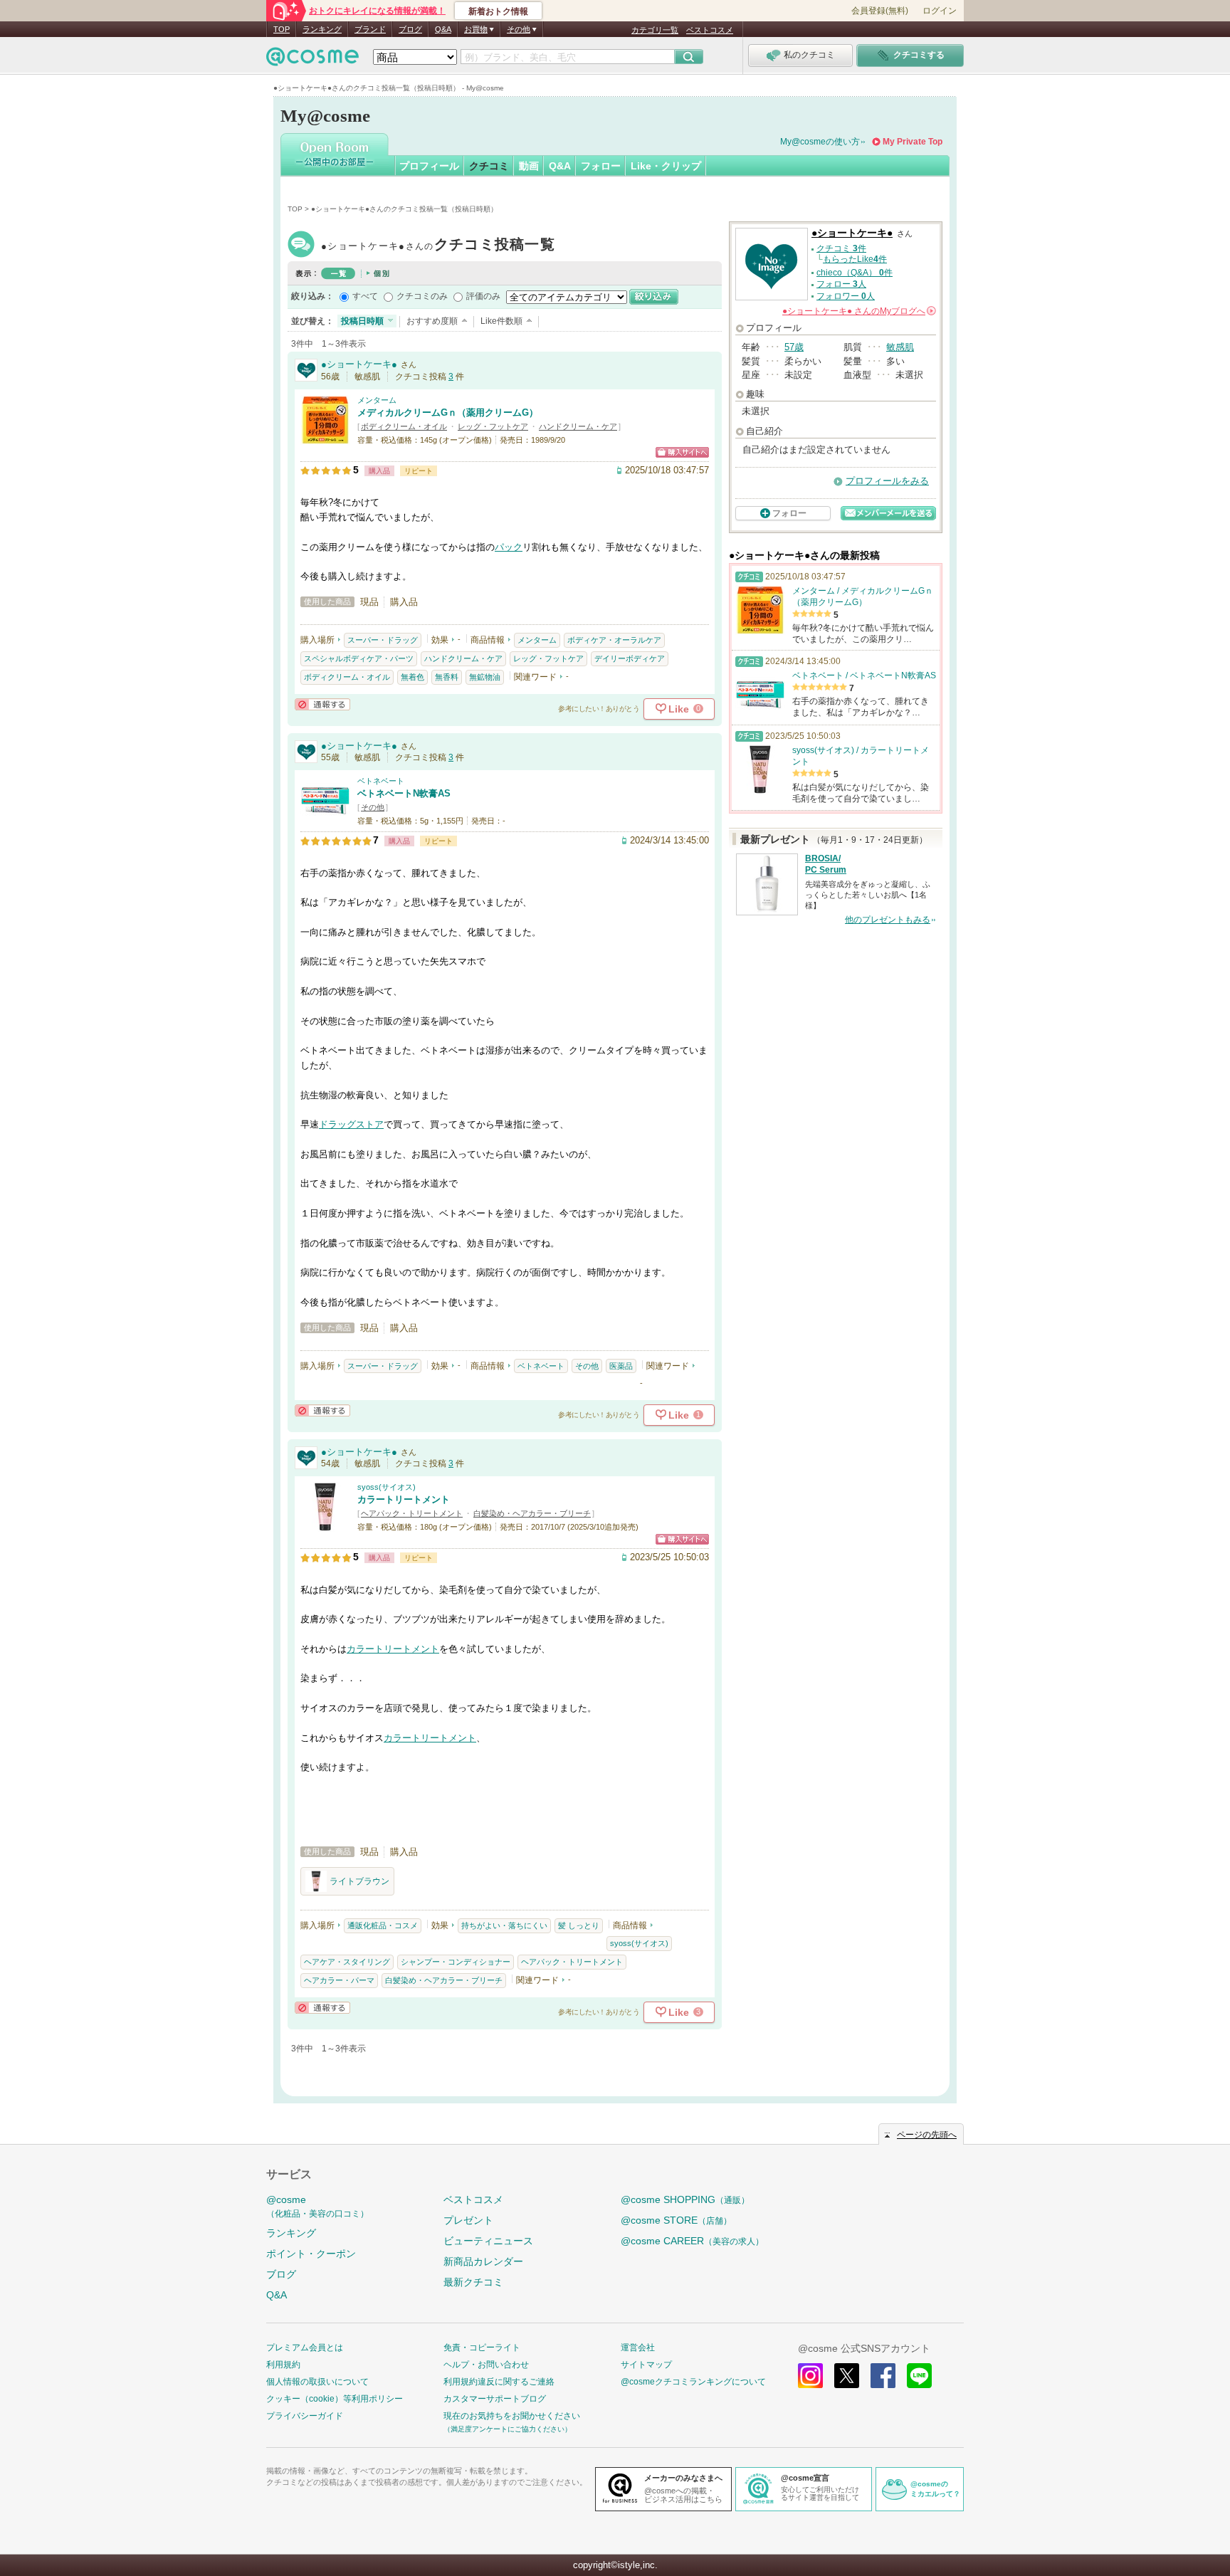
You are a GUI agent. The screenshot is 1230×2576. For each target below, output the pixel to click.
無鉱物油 (485, 677)
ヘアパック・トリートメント (412, 1513)
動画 (529, 166)
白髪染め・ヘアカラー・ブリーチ (532, 1513)
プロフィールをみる (887, 481)
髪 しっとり (579, 1925)
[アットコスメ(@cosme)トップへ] (312, 60)
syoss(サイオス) (387, 1487)
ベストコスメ (710, 30)
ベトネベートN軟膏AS (404, 793)
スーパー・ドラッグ (383, 640)
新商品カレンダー (483, 2261)
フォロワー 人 (846, 296)
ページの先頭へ (927, 2135)
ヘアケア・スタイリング (347, 1962)
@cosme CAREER (692, 2241)
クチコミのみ (422, 296)
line (919, 2376)
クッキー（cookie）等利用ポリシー (335, 2399)
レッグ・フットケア (493, 426)
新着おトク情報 (498, 11)
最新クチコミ (473, 2282)
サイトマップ (646, 2365)
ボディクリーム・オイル (404, 426)
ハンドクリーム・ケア (578, 426)
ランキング (322, 29)
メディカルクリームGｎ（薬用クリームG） (448, 412)
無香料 (447, 677)
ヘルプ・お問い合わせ (486, 2365)
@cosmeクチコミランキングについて (693, 2382)
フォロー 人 (841, 284)
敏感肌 (900, 347)
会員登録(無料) (880, 11)
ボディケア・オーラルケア (614, 640)
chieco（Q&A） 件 (855, 273)
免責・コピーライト (482, 2348)
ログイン (940, 11)
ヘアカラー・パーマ (339, 1980)
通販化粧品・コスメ (383, 1925)
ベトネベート (381, 781)
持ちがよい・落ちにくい (504, 1925)
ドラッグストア (351, 1124)
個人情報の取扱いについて (317, 2382)
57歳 (794, 347)
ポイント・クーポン (311, 2254)
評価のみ (483, 296)
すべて (365, 296)
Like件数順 (501, 321)
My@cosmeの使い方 (820, 142)
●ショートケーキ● (438, 246)
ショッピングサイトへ (682, 452)
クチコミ (489, 166)
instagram (810, 2376)
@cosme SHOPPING (685, 2199)
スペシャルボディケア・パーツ (359, 658)
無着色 (412, 677)
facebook (883, 2376)
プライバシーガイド (305, 2416)
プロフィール (429, 166)
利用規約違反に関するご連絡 (499, 2382)
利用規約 (283, 2365)
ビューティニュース (488, 2241)
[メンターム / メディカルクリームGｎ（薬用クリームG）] (325, 438)
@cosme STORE (676, 2220)
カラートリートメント (404, 1499)
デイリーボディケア (630, 658)
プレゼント (468, 2220)
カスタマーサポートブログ (495, 2399)
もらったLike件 (855, 259)
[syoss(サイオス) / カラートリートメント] (325, 1525)
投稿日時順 (362, 321)
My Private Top (913, 142)
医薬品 (621, 1366)
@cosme (317, 2206)
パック (509, 547)
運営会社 (638, 2348)
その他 (373, 807)
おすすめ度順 (432, 321)
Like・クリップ (666, 166)
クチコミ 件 (841, 248)
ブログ (410, 29)
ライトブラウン (359, 1881)
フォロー (601, 166)
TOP (282, 29)
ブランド (370, 29)
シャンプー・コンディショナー (456, 1962)
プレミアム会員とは (305, 2348)
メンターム (377, 400)
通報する (322, 704)
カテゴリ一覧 (655, 30)
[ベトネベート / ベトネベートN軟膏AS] (325, 819)
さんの (858, 311)
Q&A (443, 29)
